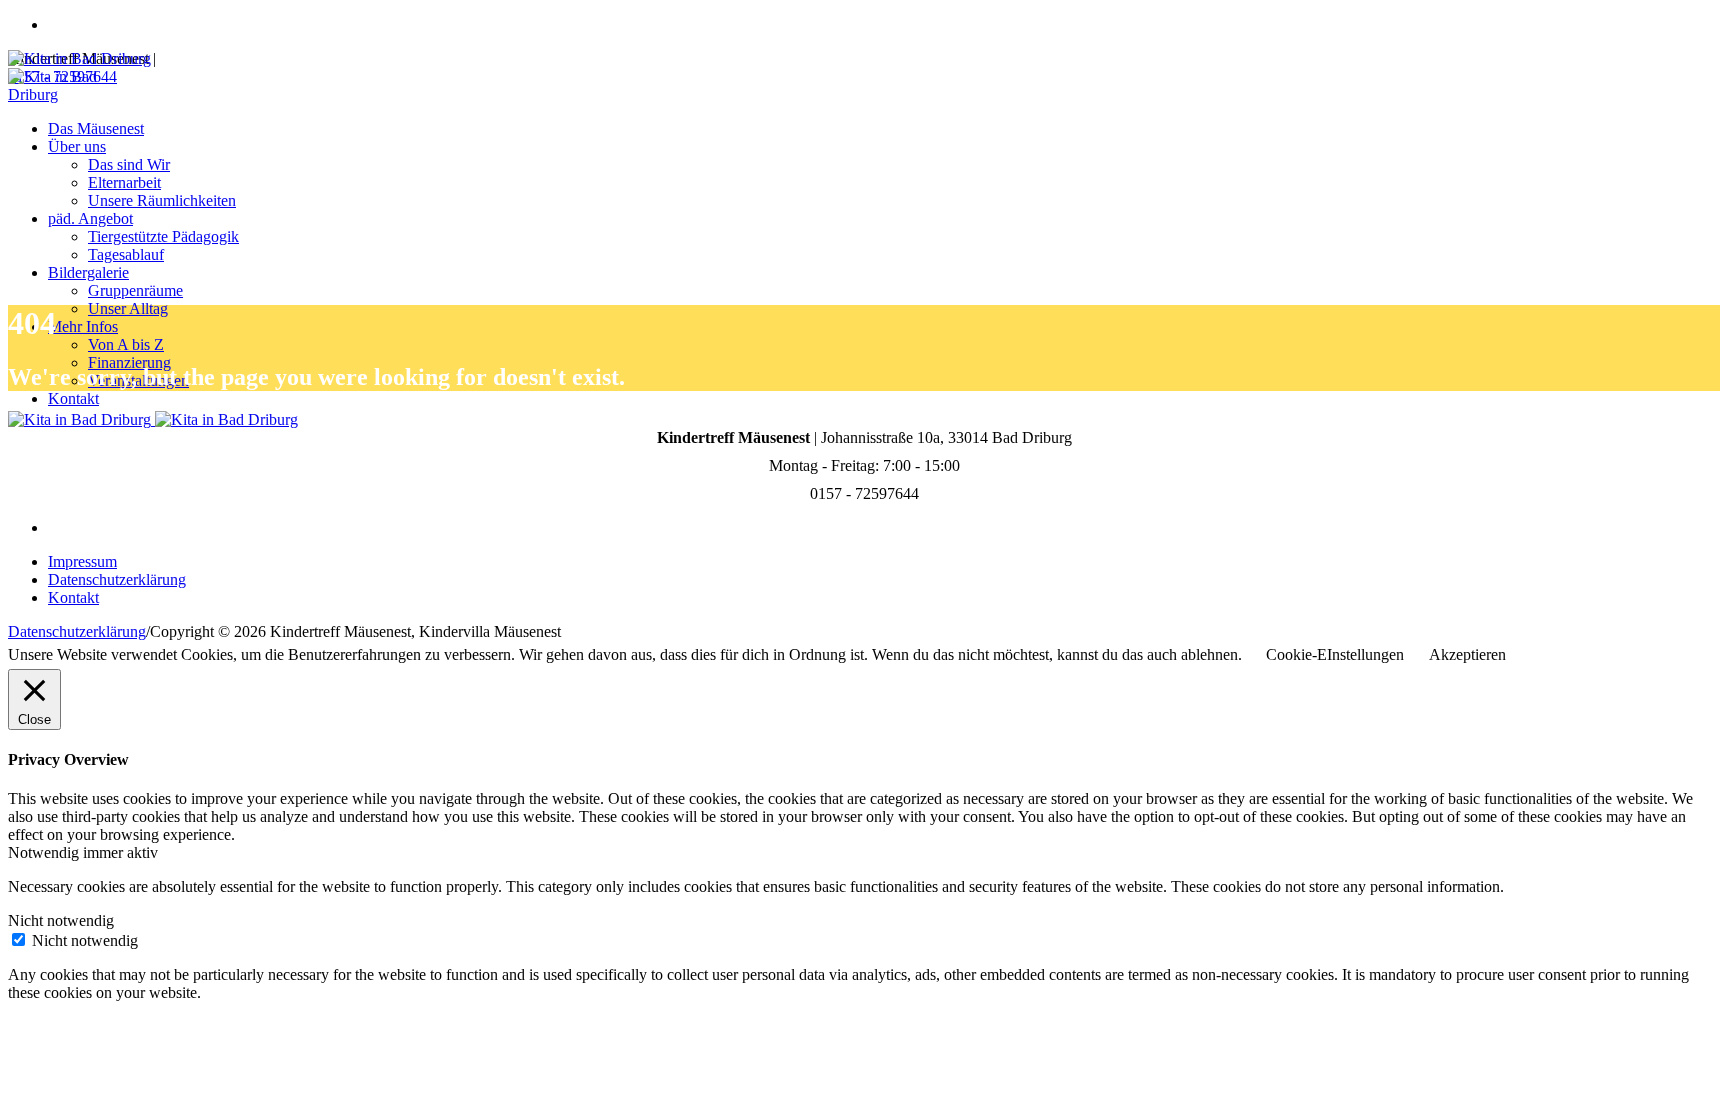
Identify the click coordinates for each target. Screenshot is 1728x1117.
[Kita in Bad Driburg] (153, 419)
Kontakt (73, 597)
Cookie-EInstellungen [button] (1335, 654)
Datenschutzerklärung (117, 579)
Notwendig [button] (45, 852)
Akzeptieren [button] (1467, 654)
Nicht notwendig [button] (61, 920)
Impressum (82, 561)
